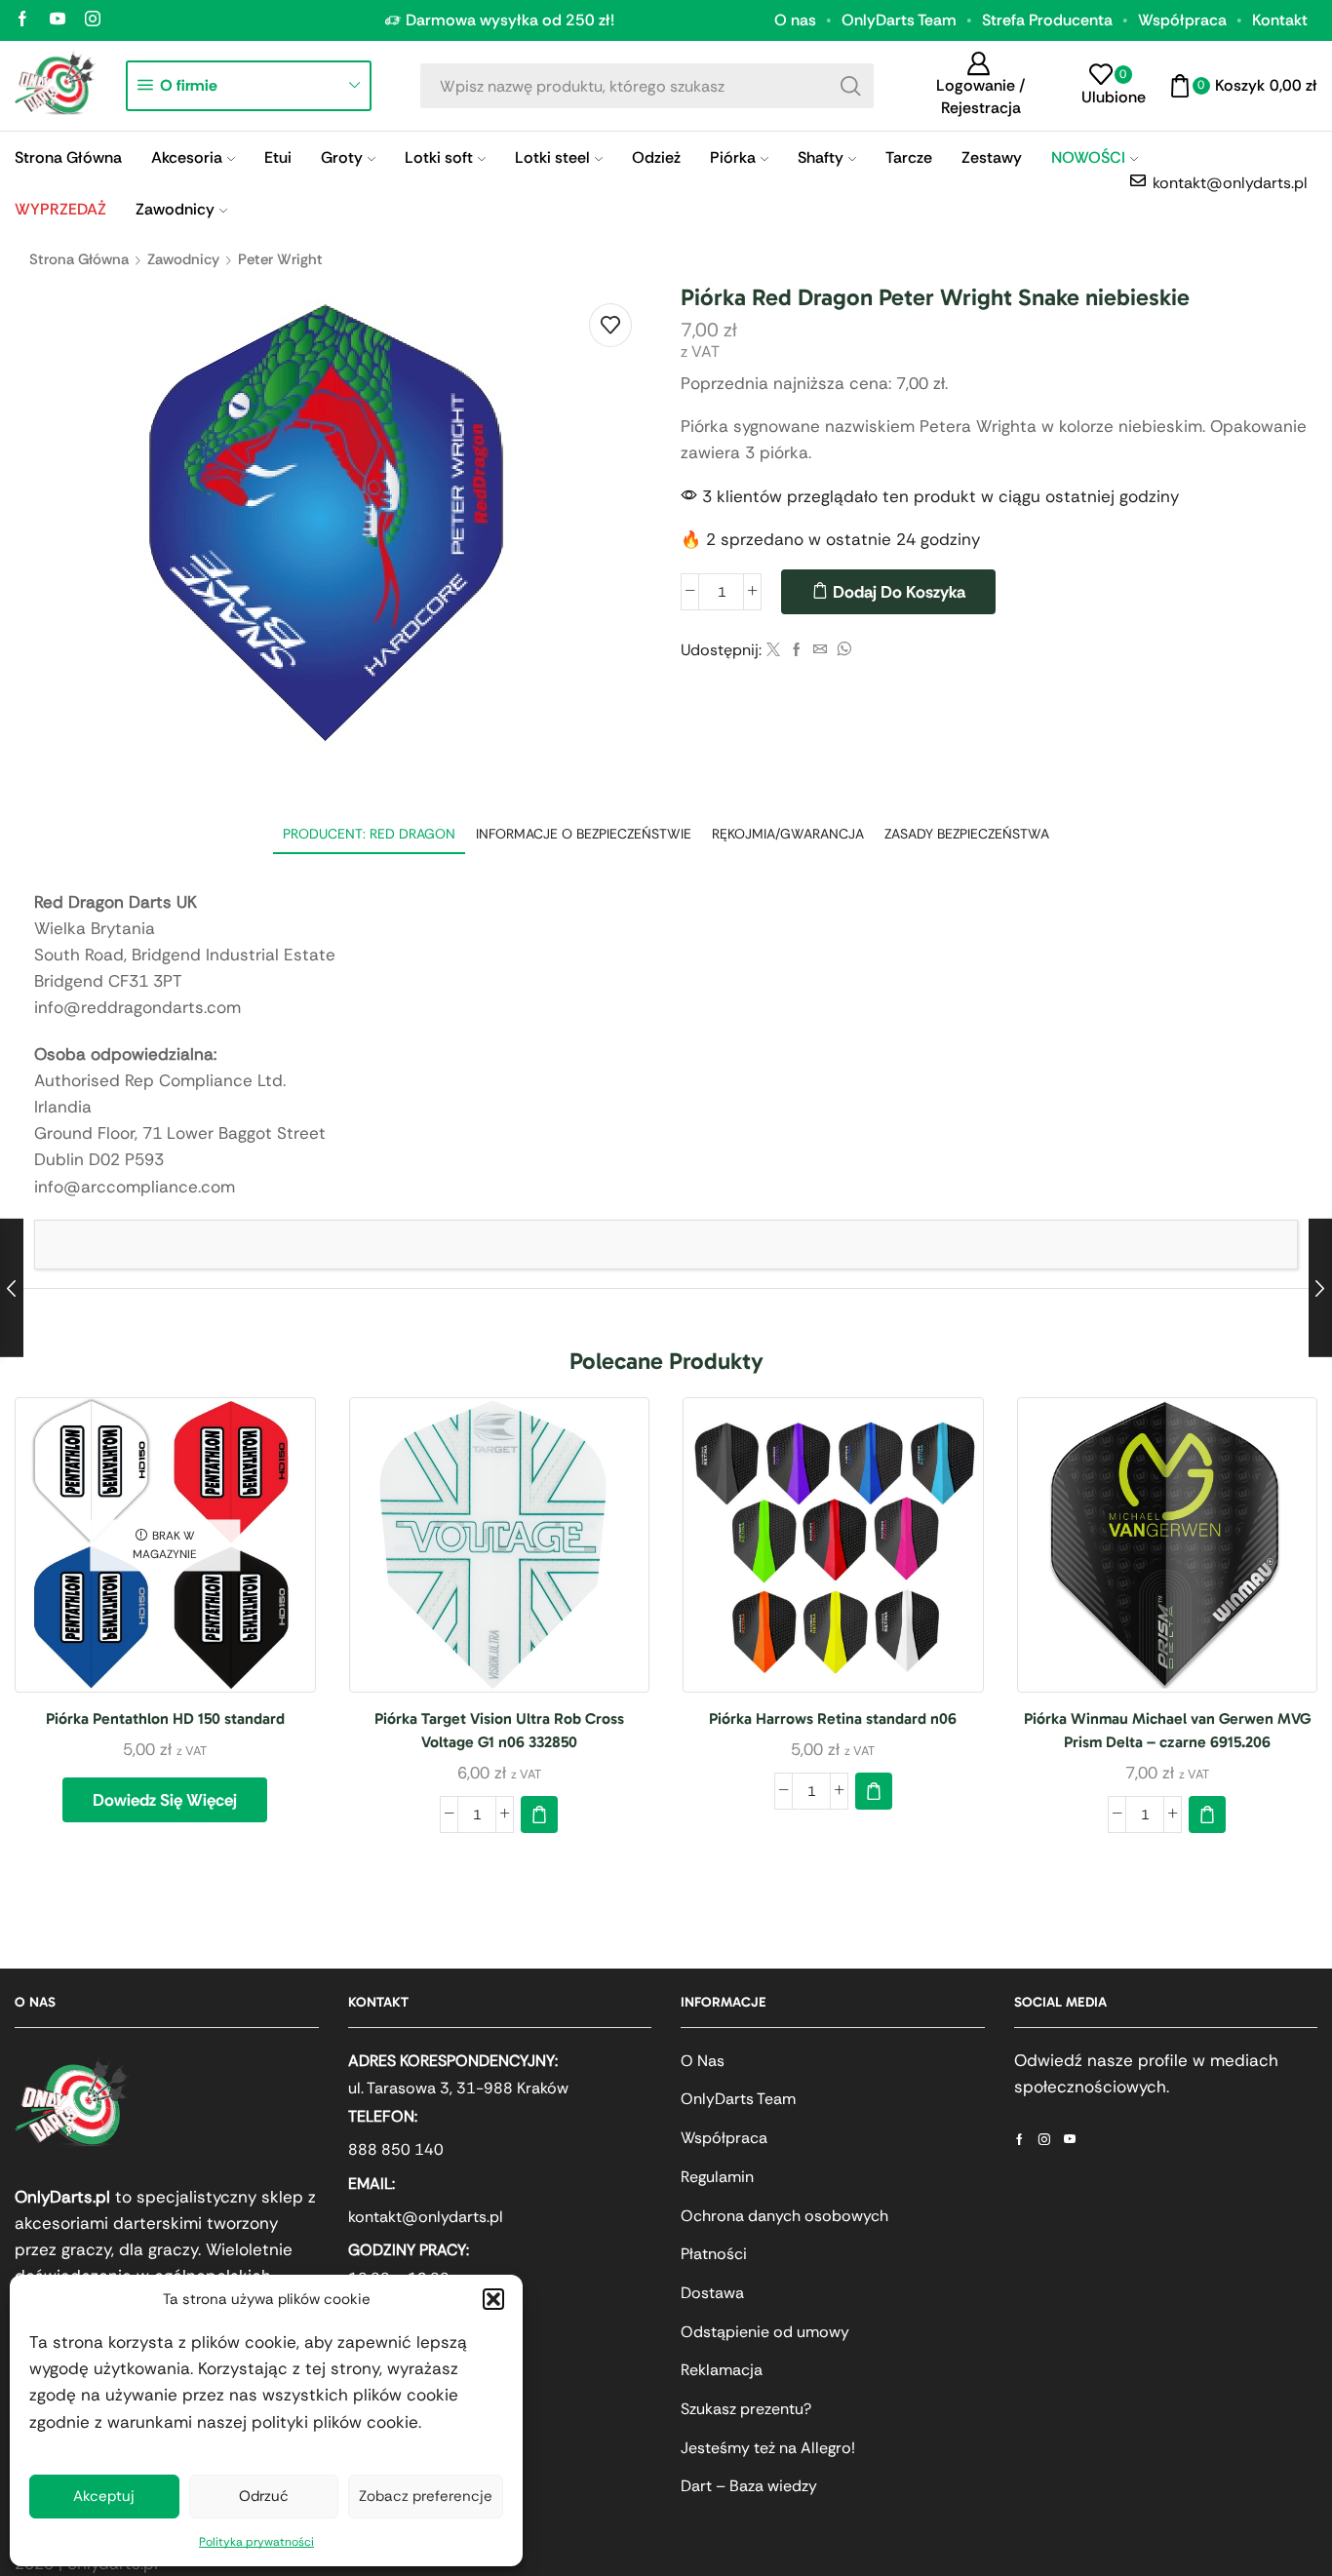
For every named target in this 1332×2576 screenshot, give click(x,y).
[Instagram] (93, 20)
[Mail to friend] (820, 650)
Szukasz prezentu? (746, 2409)
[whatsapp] (842, 650)
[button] (493, 2299)
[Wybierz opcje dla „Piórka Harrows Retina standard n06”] (874, 1791)
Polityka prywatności (256, 2542)
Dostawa (712, 2293)
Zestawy (992, 157)
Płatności (714, 2254)
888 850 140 (396, 2149)
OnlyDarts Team (899, 20)
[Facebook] (22, 20)
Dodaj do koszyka (899, 592)
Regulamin (717, 2177)
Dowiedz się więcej (165, 1800)
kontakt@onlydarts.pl (426, 2217)
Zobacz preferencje (426, 2496)
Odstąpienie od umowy (765, 2332)
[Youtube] (58, 20)
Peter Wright (280, 259)
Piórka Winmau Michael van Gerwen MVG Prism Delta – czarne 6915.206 (1167, 1730)
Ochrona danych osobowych (784, 2216)
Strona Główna (68, 157)
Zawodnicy (175, 209)
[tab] (369, 834)
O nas (795, 20)
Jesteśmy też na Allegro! (768, 2448)
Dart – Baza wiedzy (749, 2486)
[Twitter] (773, 650)
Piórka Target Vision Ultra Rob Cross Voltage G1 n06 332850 (499, 1730)
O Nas (703, 2061)
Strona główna (79, 259)
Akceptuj (104, 2496)
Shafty (821, 157)
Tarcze (909, 157)
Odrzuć (264, 2496)
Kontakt (1280, 20)
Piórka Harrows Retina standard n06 (833, 1718)
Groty (342, 157)
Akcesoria (187, 157)
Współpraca (1182, 20)
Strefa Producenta (1047, 20)
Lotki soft (439, 157)
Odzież (656, 157)
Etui (278, 157)
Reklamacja (722, 2370)
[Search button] (851, 86)
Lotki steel (552, 157)
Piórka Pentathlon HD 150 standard (165, 1718)
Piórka (733, 157)
